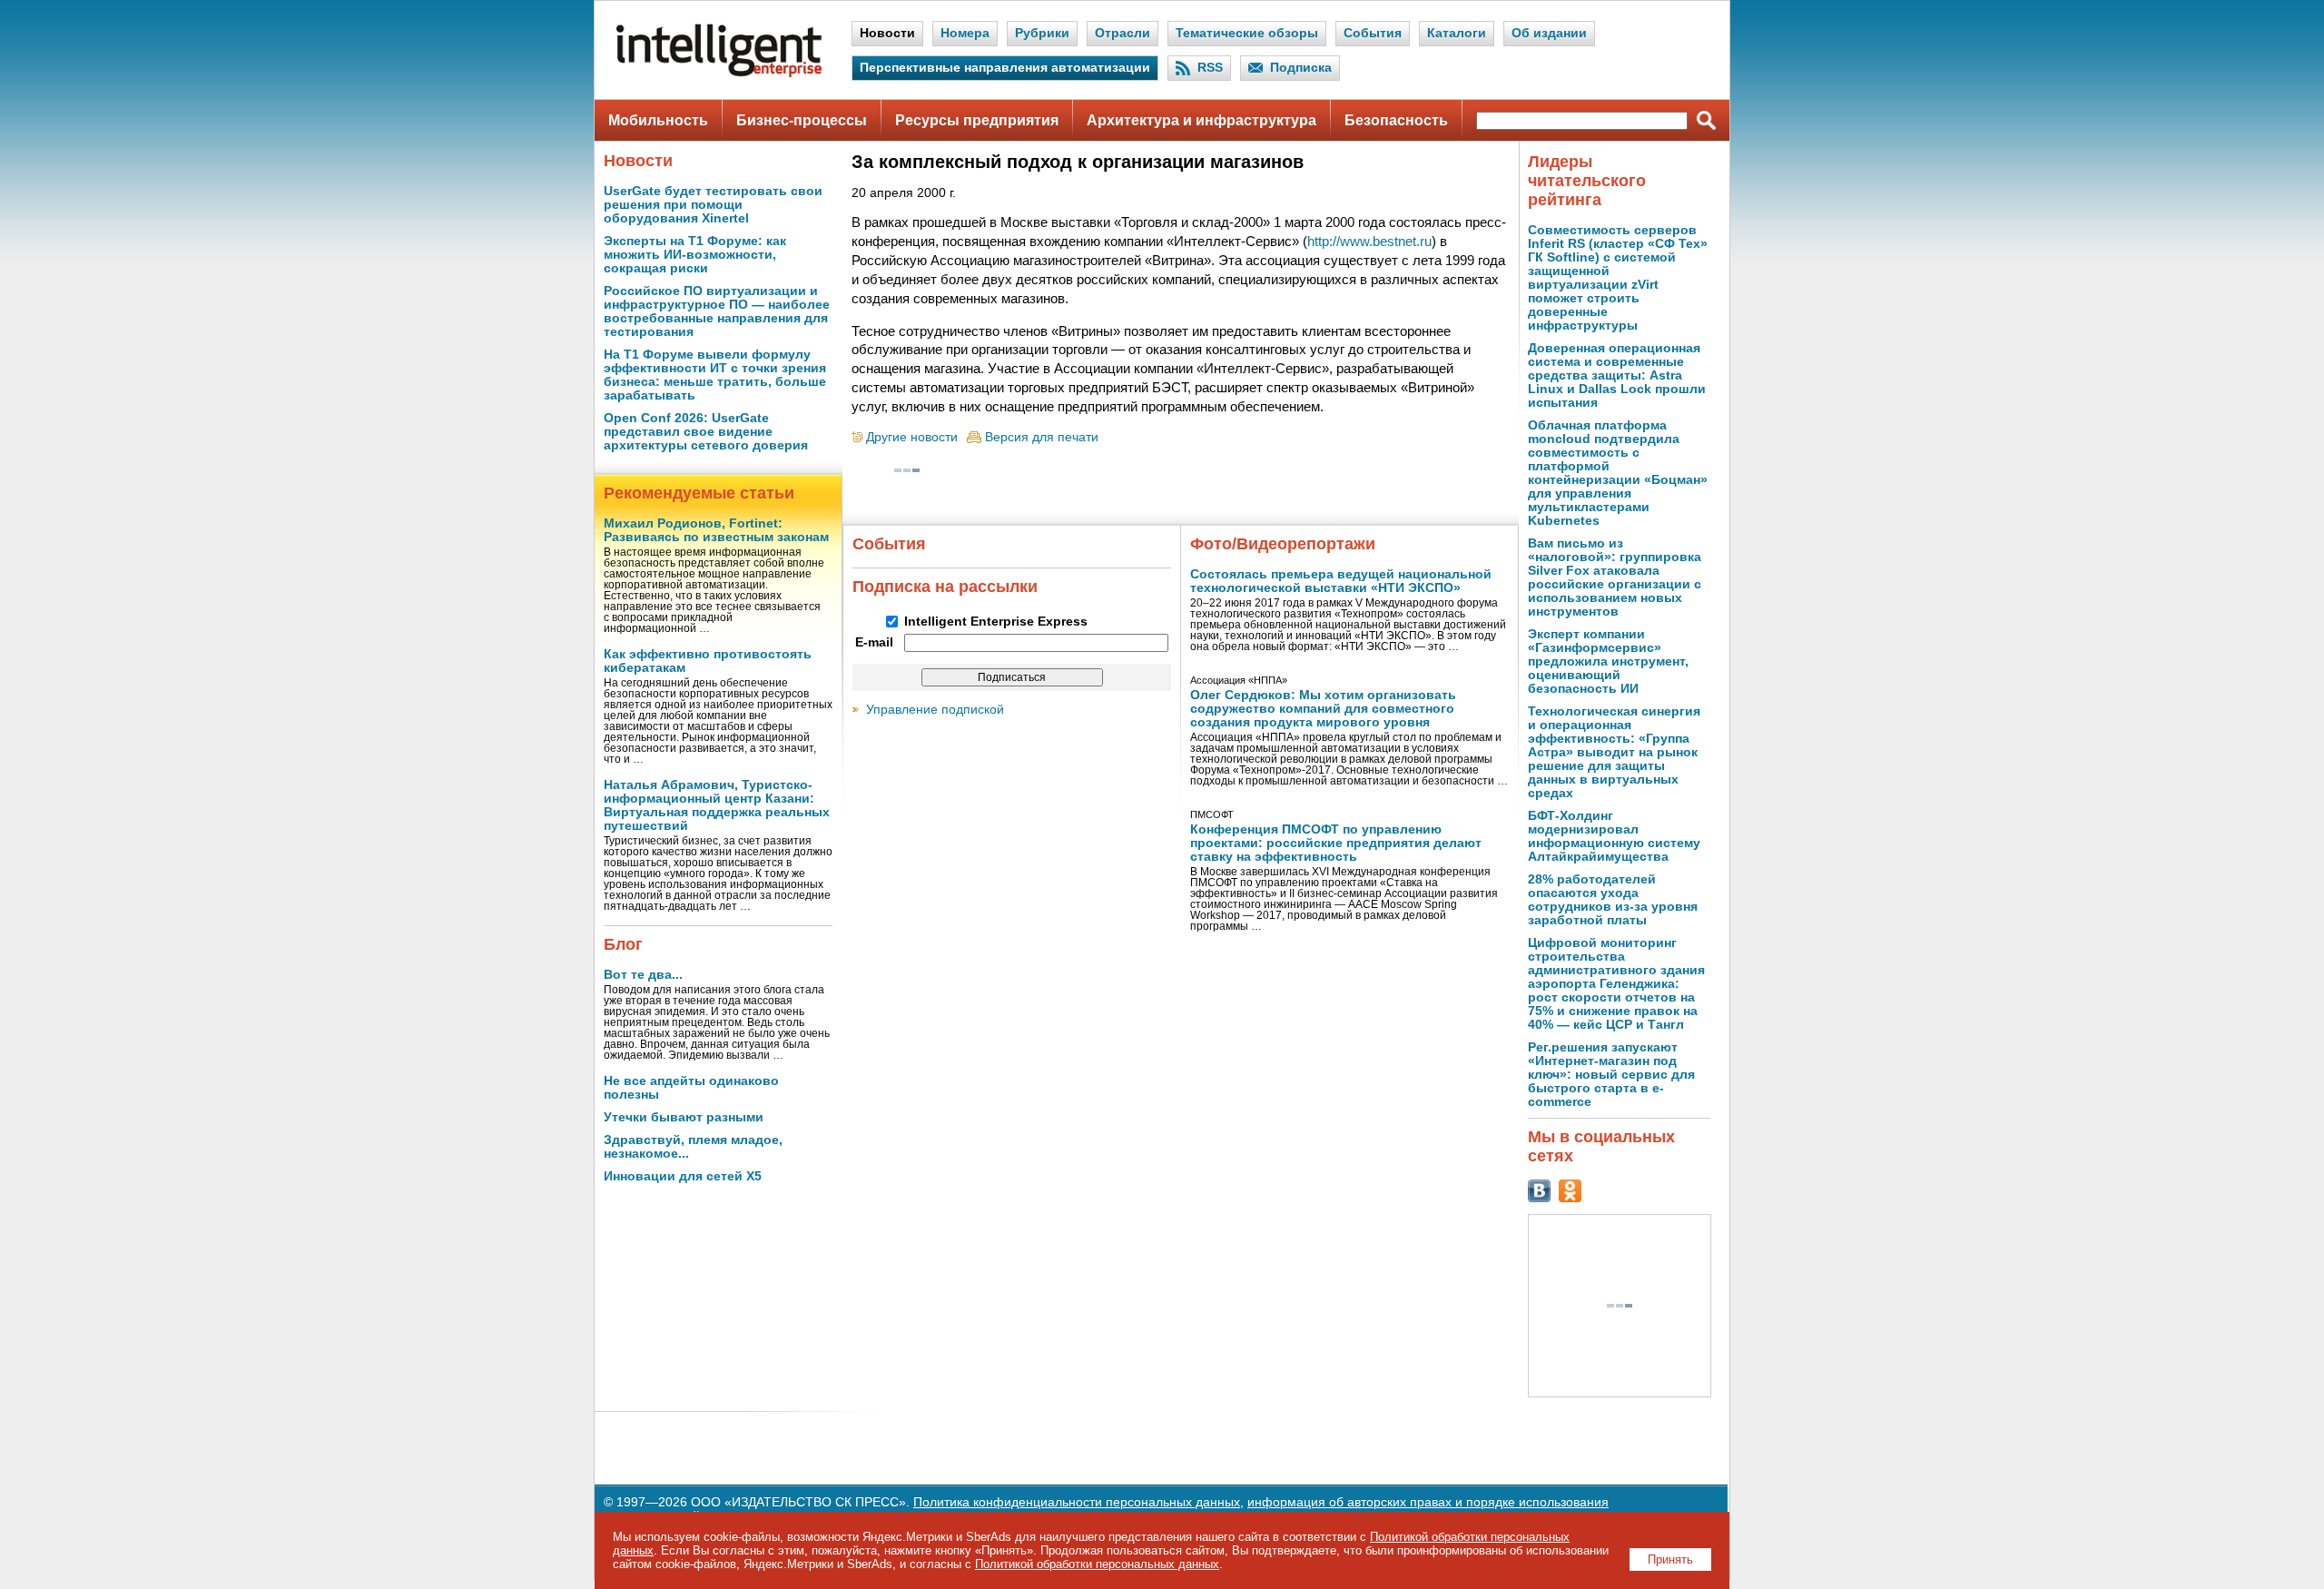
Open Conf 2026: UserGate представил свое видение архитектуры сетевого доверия (706, 432)
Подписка (1301, 68)
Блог (623, 944)
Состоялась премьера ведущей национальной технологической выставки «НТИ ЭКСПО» (1341, 581)
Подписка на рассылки (945, 587)
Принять (1670, 1559)
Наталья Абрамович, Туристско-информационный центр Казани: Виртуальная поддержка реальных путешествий (717, 805)
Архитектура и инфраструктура (1201, 120)
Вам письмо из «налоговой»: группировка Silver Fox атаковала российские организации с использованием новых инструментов (1615, 577)
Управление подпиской (935, 710)
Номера (965, 33)
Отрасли (1123, 33)
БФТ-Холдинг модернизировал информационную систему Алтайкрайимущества (1614, 836)
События (1373, 33)
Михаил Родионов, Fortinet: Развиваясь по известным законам (716, 530)
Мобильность (658, 120)
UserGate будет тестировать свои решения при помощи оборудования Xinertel (713, 205)
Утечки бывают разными (684, 1117)
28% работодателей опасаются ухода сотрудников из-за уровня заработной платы (1613, 900)
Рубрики (1042, 33)
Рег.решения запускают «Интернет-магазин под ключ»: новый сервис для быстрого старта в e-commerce (1611, 1075)
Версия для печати (1042, 437)
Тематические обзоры (1247, 33)
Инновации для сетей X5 (683, 1176)
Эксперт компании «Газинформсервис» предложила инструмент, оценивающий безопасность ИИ (1608, 661)
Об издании (1549, 33)
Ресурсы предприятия (977, 120)
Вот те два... (643, 975)
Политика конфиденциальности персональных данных (1077, 1502)
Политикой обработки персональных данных (1097, 1564)
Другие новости (912, 437)
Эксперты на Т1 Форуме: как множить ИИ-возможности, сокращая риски (695, 255)
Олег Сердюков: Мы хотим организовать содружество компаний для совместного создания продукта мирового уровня (1323, 709)
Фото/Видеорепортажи (1283, 544)
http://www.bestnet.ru (1369, 241)
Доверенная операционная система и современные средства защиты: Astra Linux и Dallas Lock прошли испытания (1617, 375)
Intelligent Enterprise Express (996, 622)
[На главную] (719, 73)
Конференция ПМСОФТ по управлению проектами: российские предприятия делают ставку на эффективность (1336, 843)
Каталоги (1457, 33)
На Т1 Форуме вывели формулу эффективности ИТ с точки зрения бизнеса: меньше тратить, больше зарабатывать (715, 375)
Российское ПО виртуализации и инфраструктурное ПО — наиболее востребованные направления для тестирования (717, 311)
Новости (887, 33)
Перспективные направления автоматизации (1005, 68)
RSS (1210, 68)
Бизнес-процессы (802, 120)
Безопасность (1396, 120)
